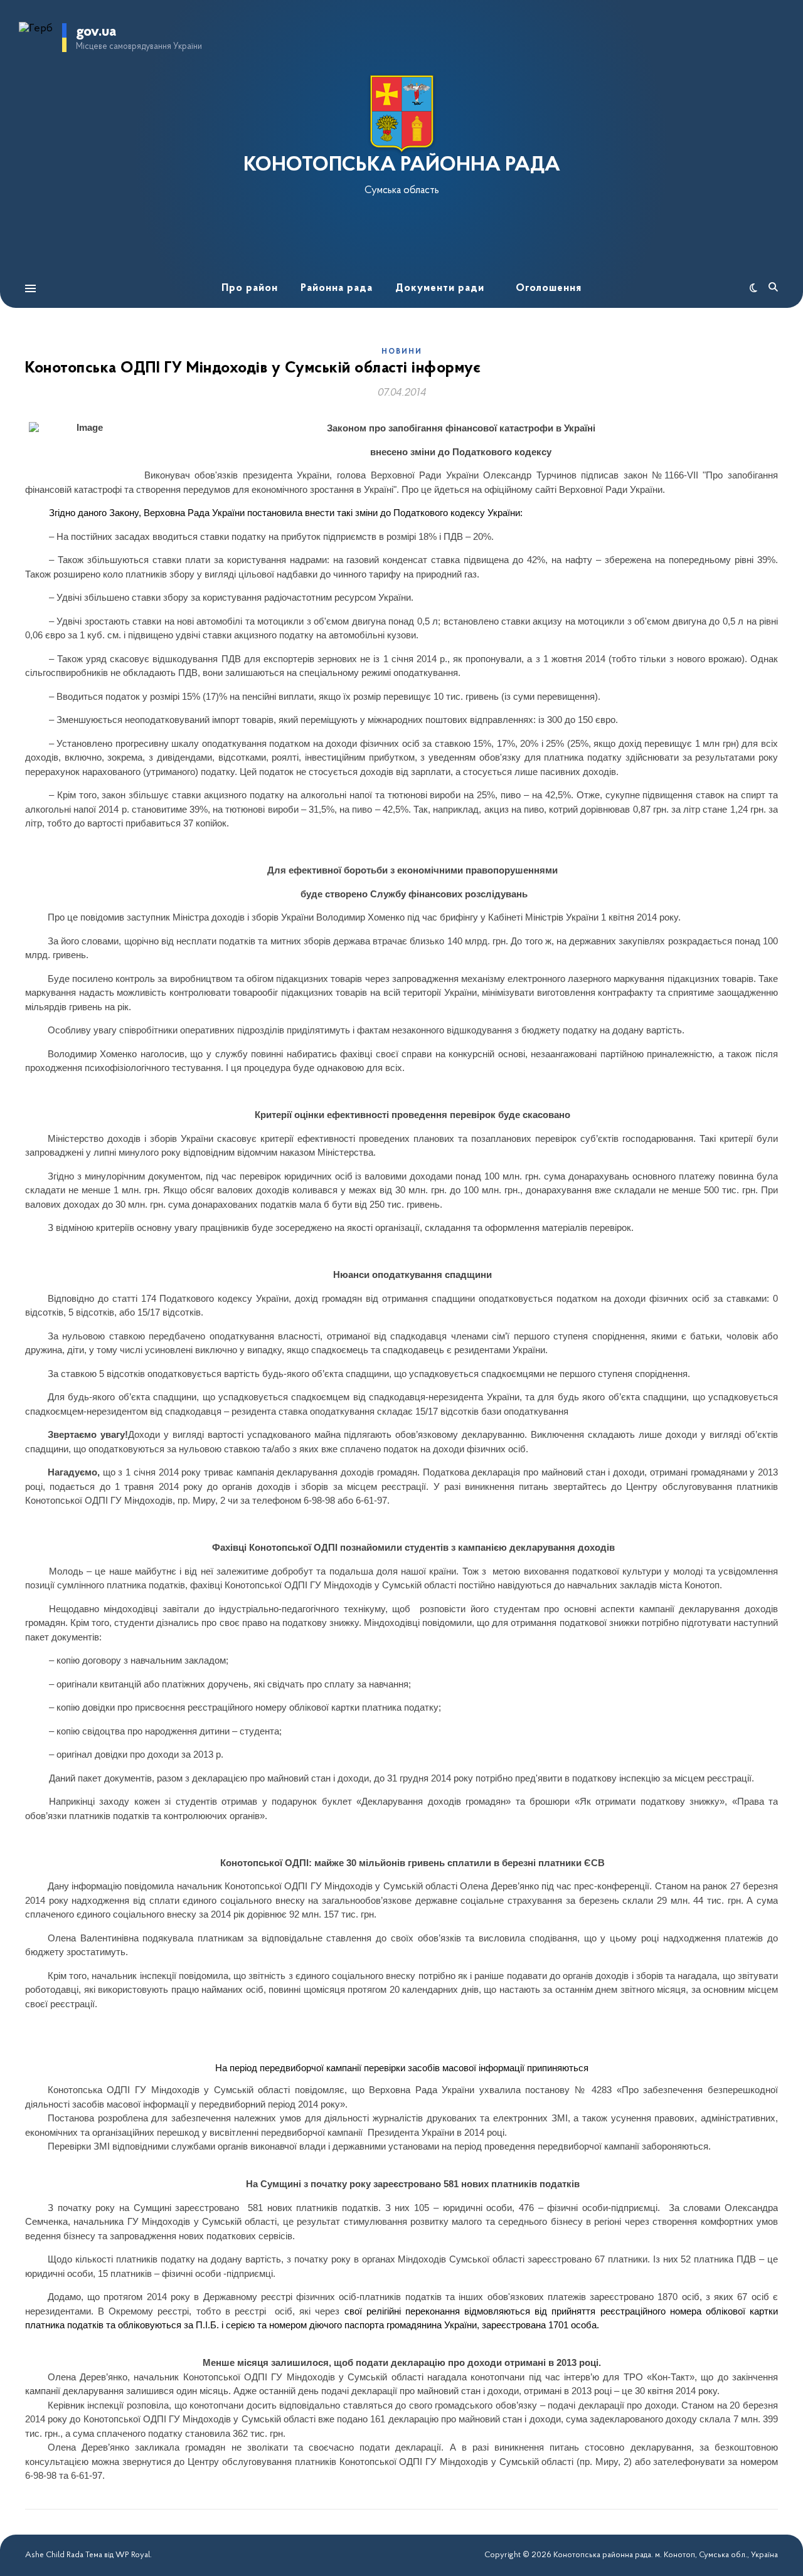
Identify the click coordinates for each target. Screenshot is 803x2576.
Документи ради (440, 288)
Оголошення (549, 288)
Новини (402, 352)
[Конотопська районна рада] (401, 114)
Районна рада (337, 288)
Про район (250, 288)
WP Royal (133, 2555)
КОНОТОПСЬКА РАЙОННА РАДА (402, 166)
